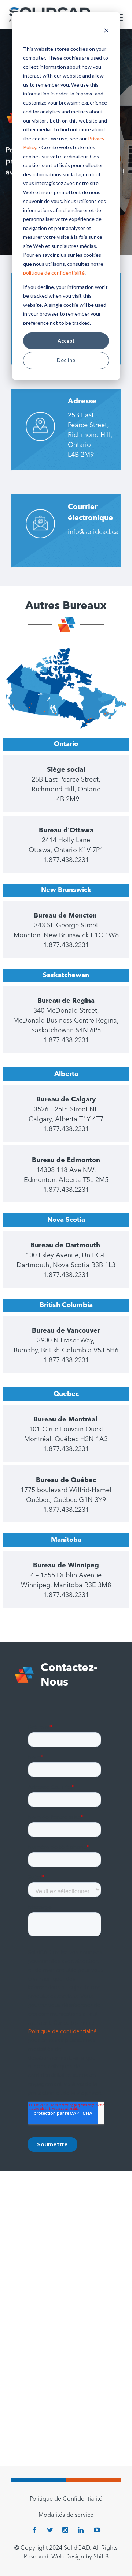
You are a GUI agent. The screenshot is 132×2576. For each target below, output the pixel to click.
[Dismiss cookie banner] (106, 31)
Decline (66, 360)
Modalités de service (66, 2515)
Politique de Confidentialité (66, 2499)
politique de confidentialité (54, 273)
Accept (66, 341)
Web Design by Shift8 (80, 2557)
